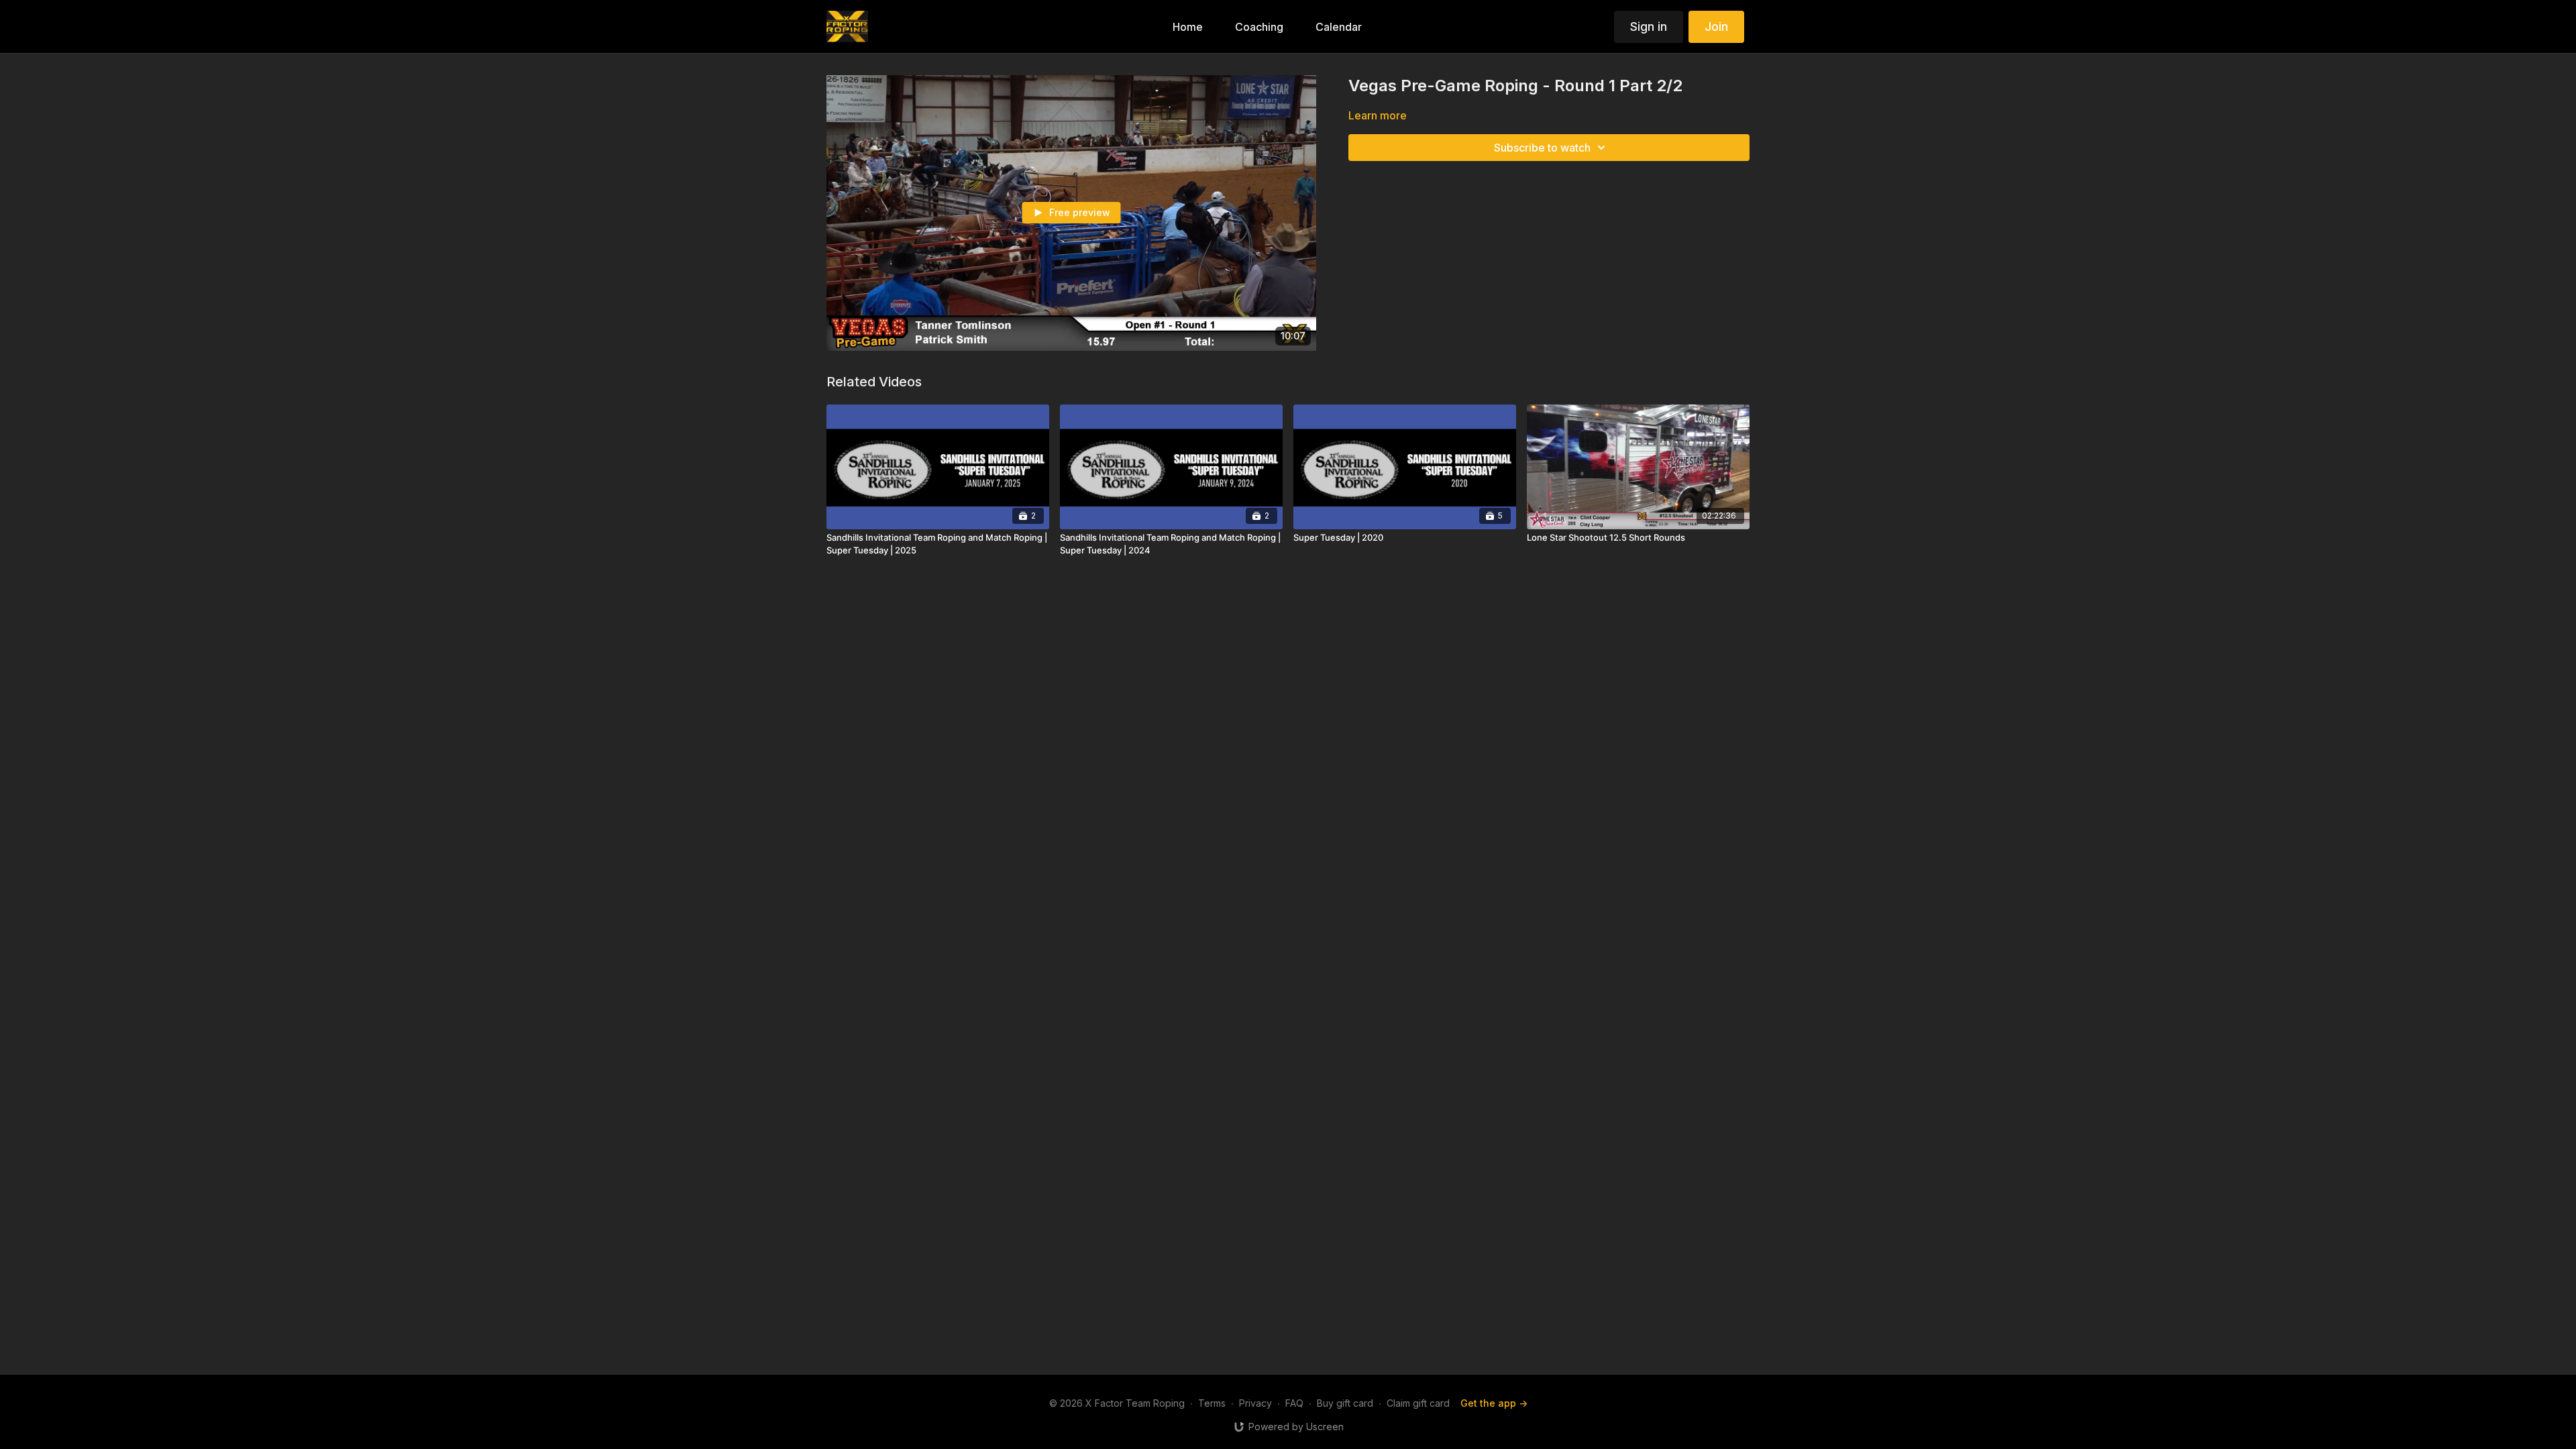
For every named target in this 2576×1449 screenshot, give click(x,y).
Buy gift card (1345, 1403)
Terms (1212, 1403)
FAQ (1294, 1403)
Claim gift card (1418, 1403)
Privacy (1255, 1403)
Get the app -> (1494, 1403)
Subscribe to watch (1542, 148)
